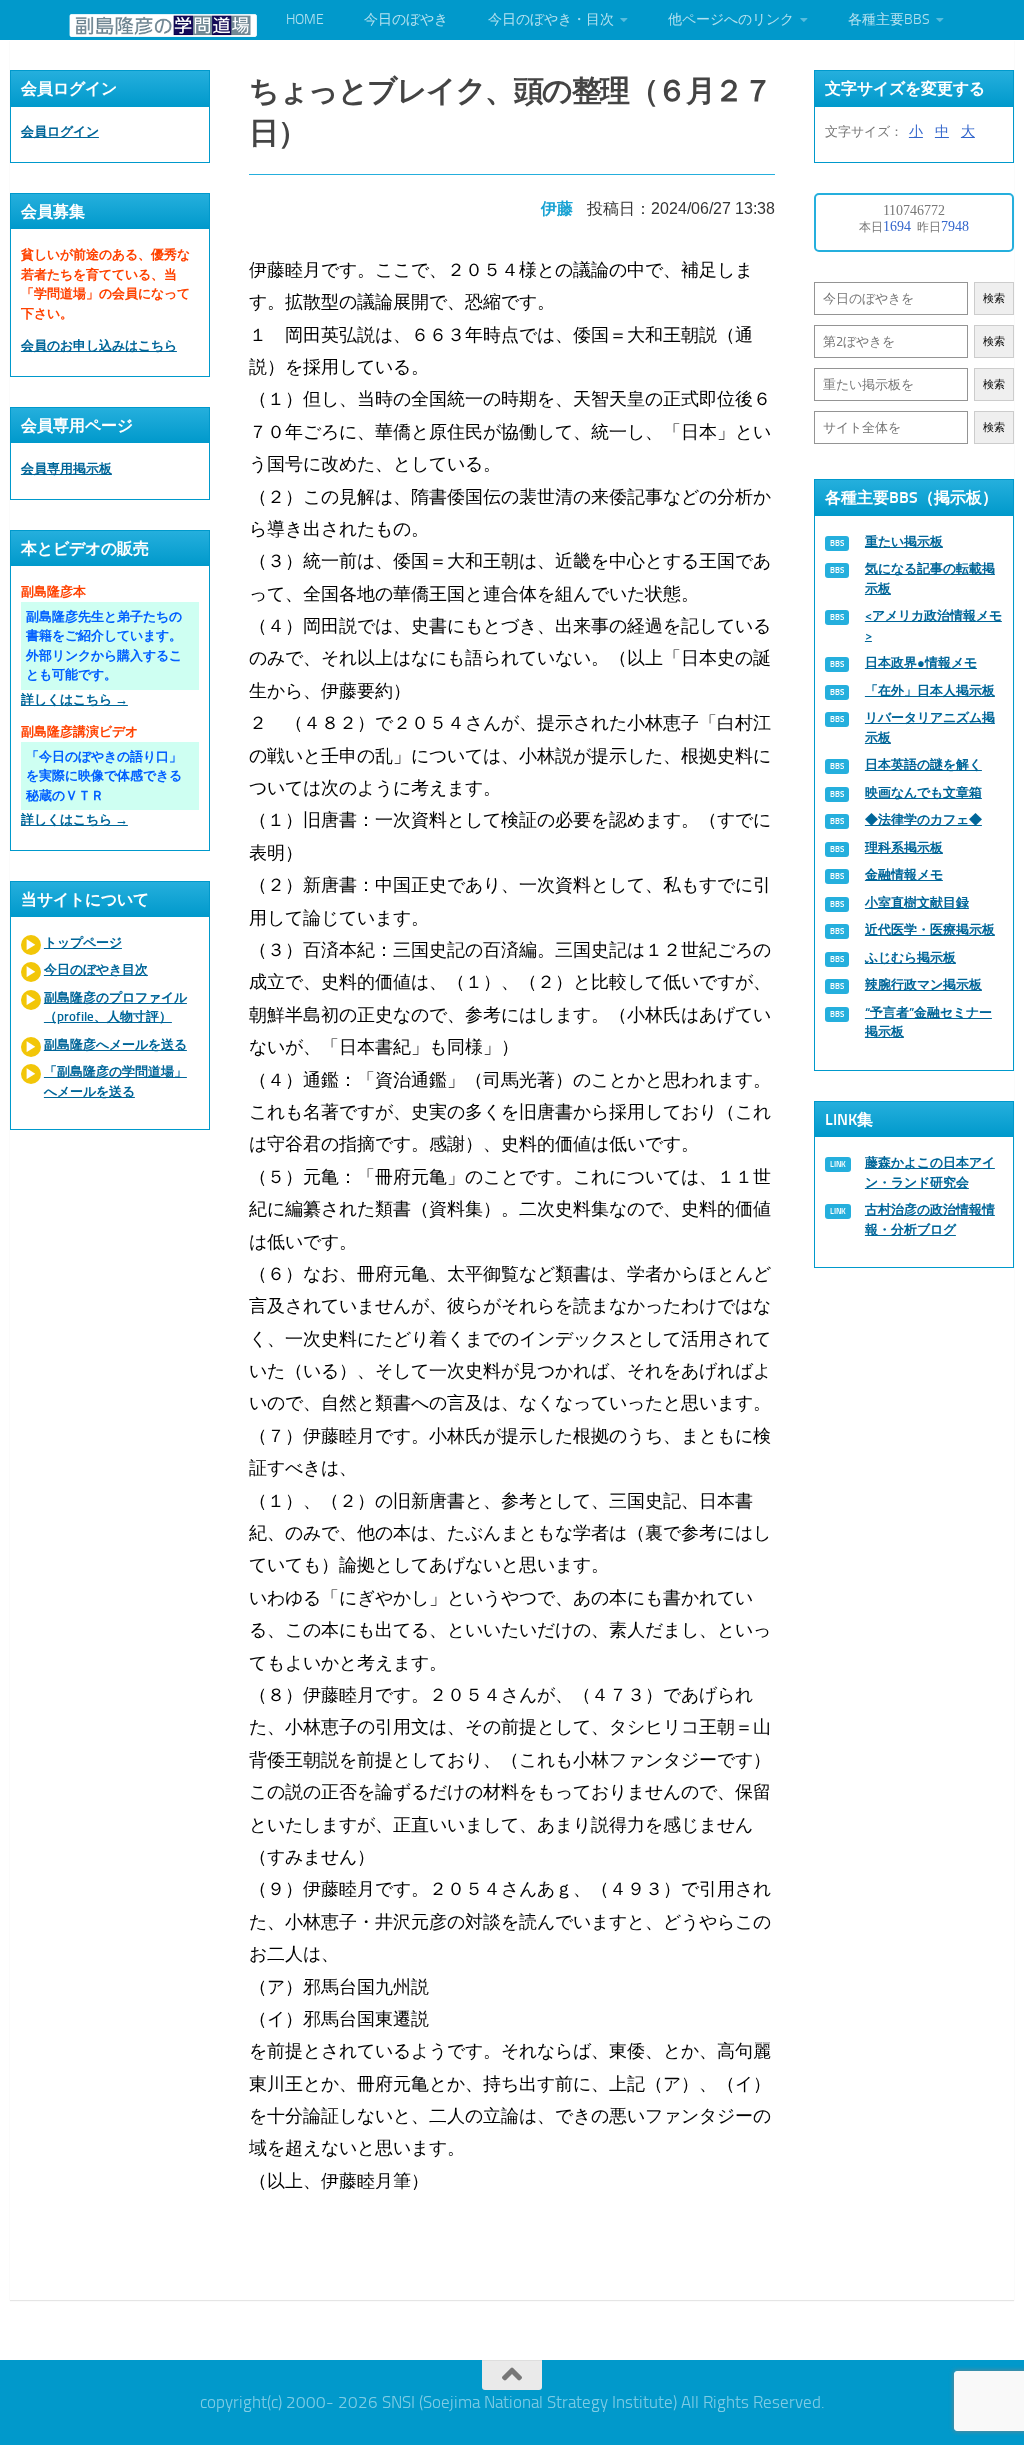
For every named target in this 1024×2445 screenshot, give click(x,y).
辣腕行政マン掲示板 (923, 984)
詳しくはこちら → (74, 699)
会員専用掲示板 (66, 468)
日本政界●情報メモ (921, 662)
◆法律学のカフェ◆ (923, 819)
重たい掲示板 (904, 541)
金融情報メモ (904, 874)
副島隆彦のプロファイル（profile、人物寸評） (115, 1007)
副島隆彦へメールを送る (115, 1044)
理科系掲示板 (904, 847)
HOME (305, 19)
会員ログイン (60, 131)
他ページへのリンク (731, 19)
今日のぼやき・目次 (551, 19)
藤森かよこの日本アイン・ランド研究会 (930, 1172)
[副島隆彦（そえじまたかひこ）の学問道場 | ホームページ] (163, 25)
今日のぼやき (406, 19)
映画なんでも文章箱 (923, 792)
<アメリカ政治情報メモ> (933, 625)
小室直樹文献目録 (917, 902)
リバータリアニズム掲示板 (930, 727)
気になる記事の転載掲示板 (930, 578)
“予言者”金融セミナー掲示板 (928, 1022)
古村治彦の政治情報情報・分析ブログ (930, 1219)
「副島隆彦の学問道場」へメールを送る (115, 1081)
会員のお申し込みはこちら (99, 345)
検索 (994, 298)
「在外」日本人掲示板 (930, 690)
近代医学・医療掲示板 (930, 929)
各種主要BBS (889, 19)
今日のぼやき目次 (96, 969)
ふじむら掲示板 (910, 957)
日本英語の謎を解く (923, 764)
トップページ (83, 942)
